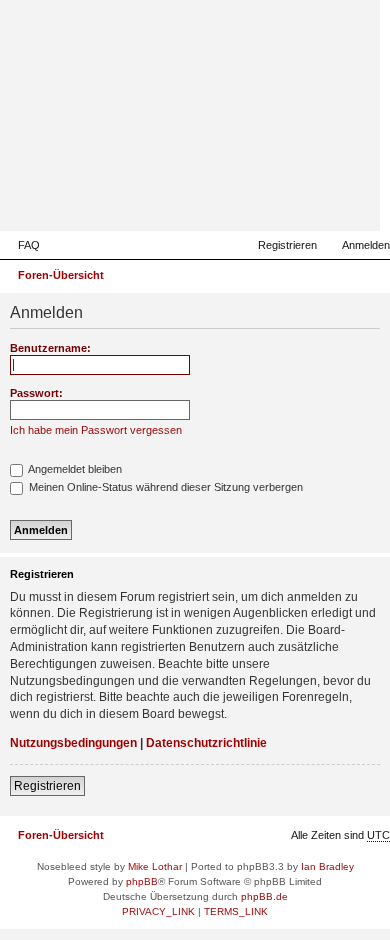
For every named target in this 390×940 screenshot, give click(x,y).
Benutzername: (50, 348)
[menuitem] (20, 245)
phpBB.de (264, 896)
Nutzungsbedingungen (73, 743)
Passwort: (36, 393)
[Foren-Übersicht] (267, 202)
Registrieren (47, 786)
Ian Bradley (327, 866)
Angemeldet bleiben (74, 469)
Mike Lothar (155, 866)
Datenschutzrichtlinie (206, 743)
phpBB (142, 881)
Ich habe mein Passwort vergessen (96, 430)
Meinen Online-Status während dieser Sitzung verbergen (164, 487)
